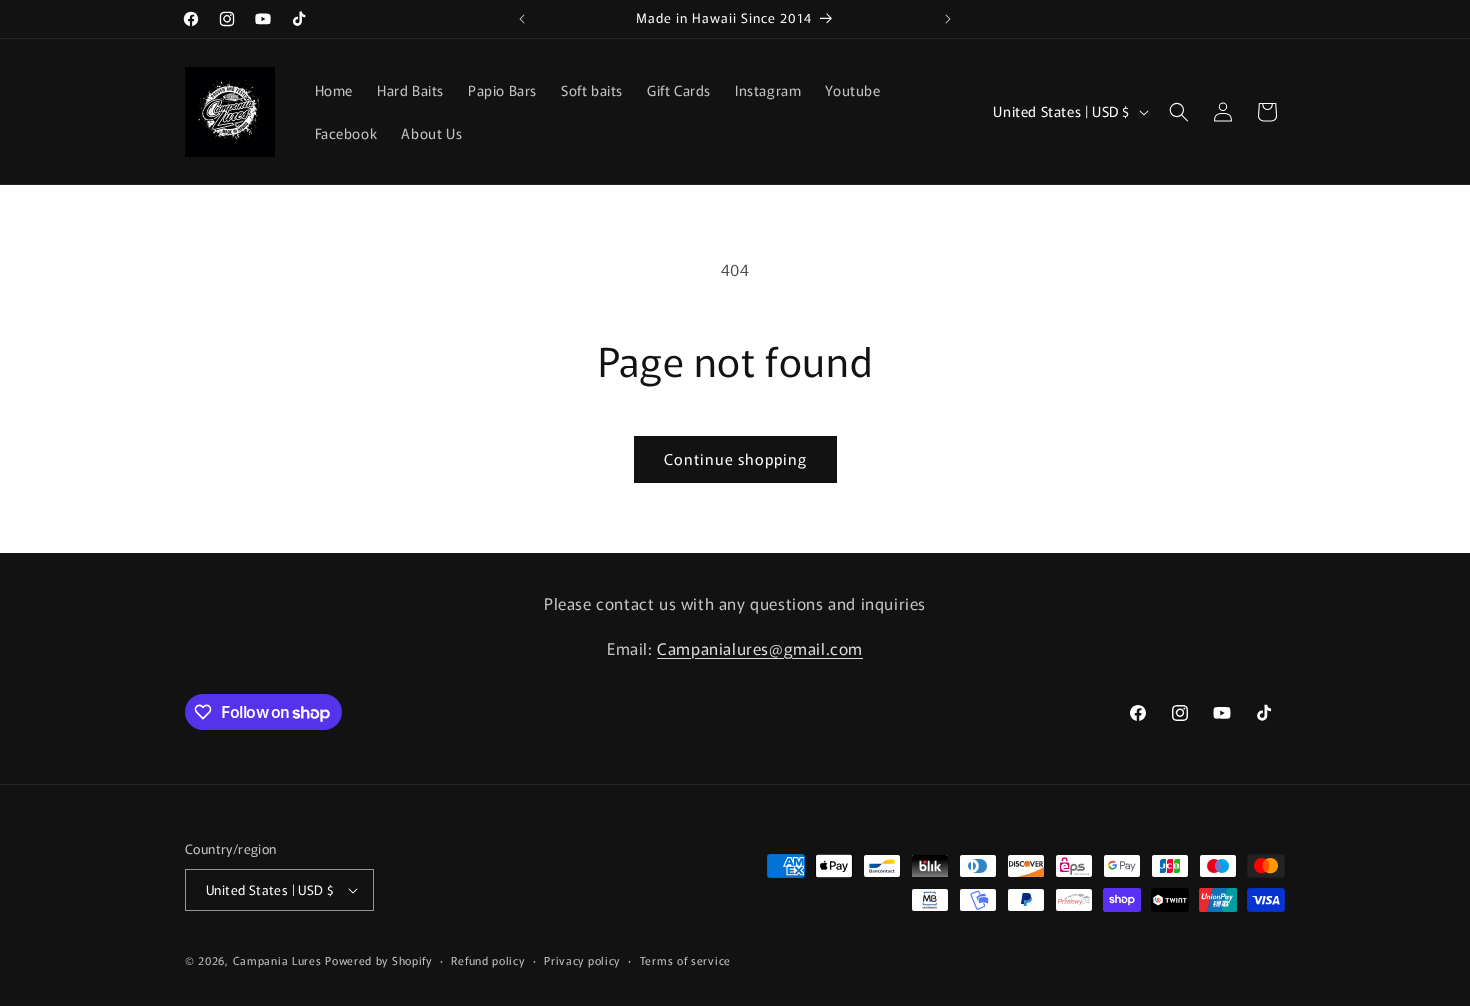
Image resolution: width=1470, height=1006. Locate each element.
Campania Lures (277, 960)
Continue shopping (735, 458)
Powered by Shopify (378, 960)
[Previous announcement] (522, 19)
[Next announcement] (948, 19)
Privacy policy (582, 960)
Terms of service (685, 960)
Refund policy (487, 960)
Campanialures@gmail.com (760, 648)
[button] (1179, 112)
